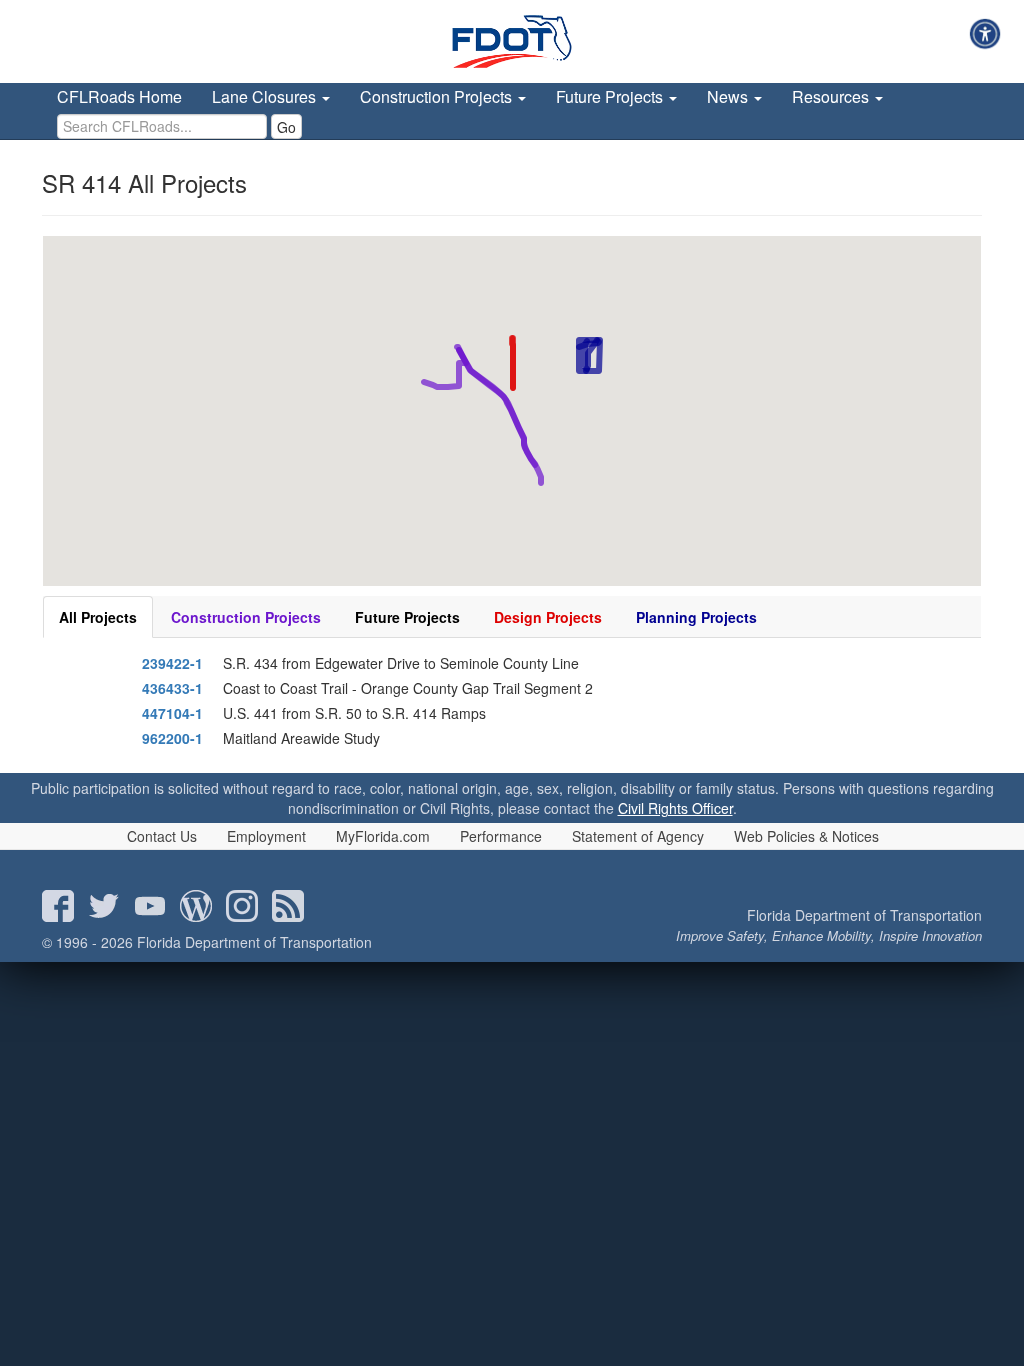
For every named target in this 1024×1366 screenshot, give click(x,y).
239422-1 (172, 663)
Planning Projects (696, 617)
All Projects (98, 617)
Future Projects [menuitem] (611, 96)
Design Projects (548, 617)
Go (286, 127)
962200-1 (172, 738)
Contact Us (162, 836)
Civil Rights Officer (675, 808)
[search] (162, 126)
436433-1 (172, 688)
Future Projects (407, 617)
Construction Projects (246, 617)
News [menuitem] (729, 96)
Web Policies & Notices (806, 836)
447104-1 (172, 713)
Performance (501, 836)
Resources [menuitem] (832, 96)
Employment (266, 836)
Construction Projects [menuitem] (438, 96)
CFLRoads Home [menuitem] (119, 96)
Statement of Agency (638, 836)
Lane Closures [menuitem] (266, 96)
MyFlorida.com (383, 836)
